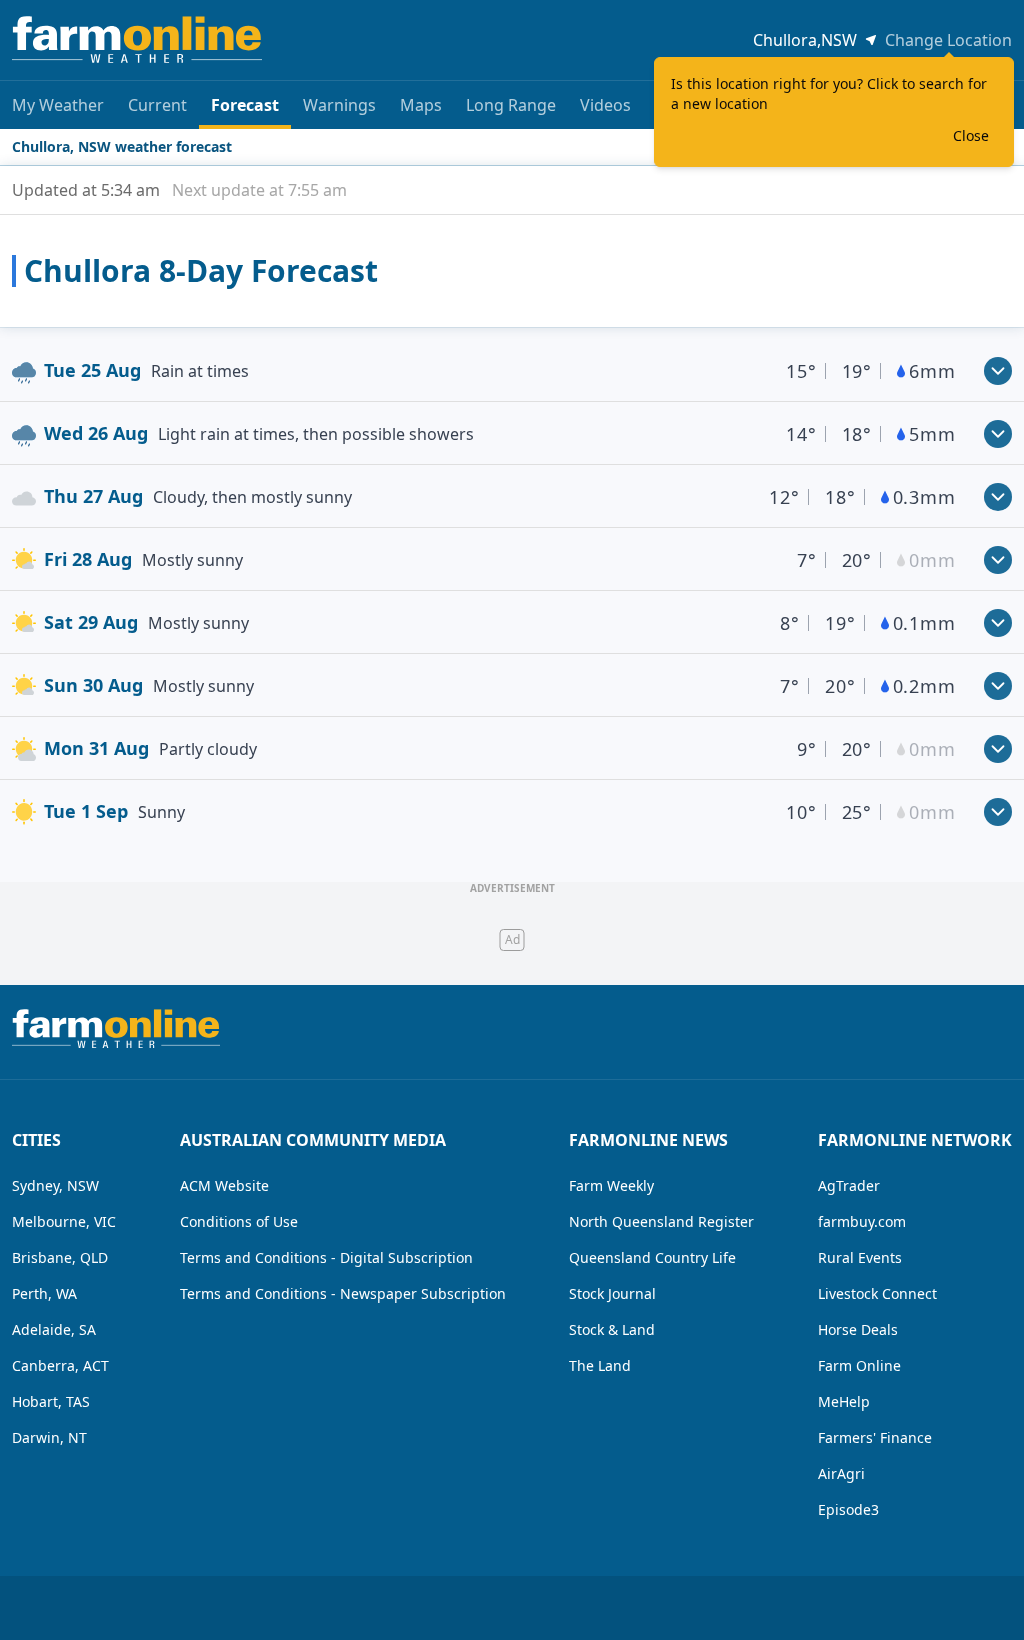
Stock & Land (612, 1329)
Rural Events (860, 1257)
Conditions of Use (239, 1221)
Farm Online (859, 1365)
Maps (421, 105)
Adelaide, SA (54, 1329)
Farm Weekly (611, 1185)
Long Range (511, 105)
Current (157, 105)
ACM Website (224, 1185)
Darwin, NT (49, 1437)
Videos (605, 105)
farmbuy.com (862, 1221)
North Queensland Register (661, 1221)
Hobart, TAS (51, 1401)
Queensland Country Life (652, 1257)
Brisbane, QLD (60, 1257)
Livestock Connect (877, 1293)
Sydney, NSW (55, 1185)
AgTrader (849, 1185)
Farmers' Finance (875, 1437)
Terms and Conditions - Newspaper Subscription (343, 1293)
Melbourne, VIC (64, 1221)
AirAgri (841, 1473)
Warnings (339, 105)
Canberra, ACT (60, 1365)
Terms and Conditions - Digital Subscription (326, 1257)
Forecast (245, 105)
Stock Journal (612, 1293)
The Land (600, 1365)
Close (971, 135)
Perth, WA (44, 1293)
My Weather (58, 105)
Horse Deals (858, 1329)
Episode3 (848, 1509)
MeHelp (844, 1401)
